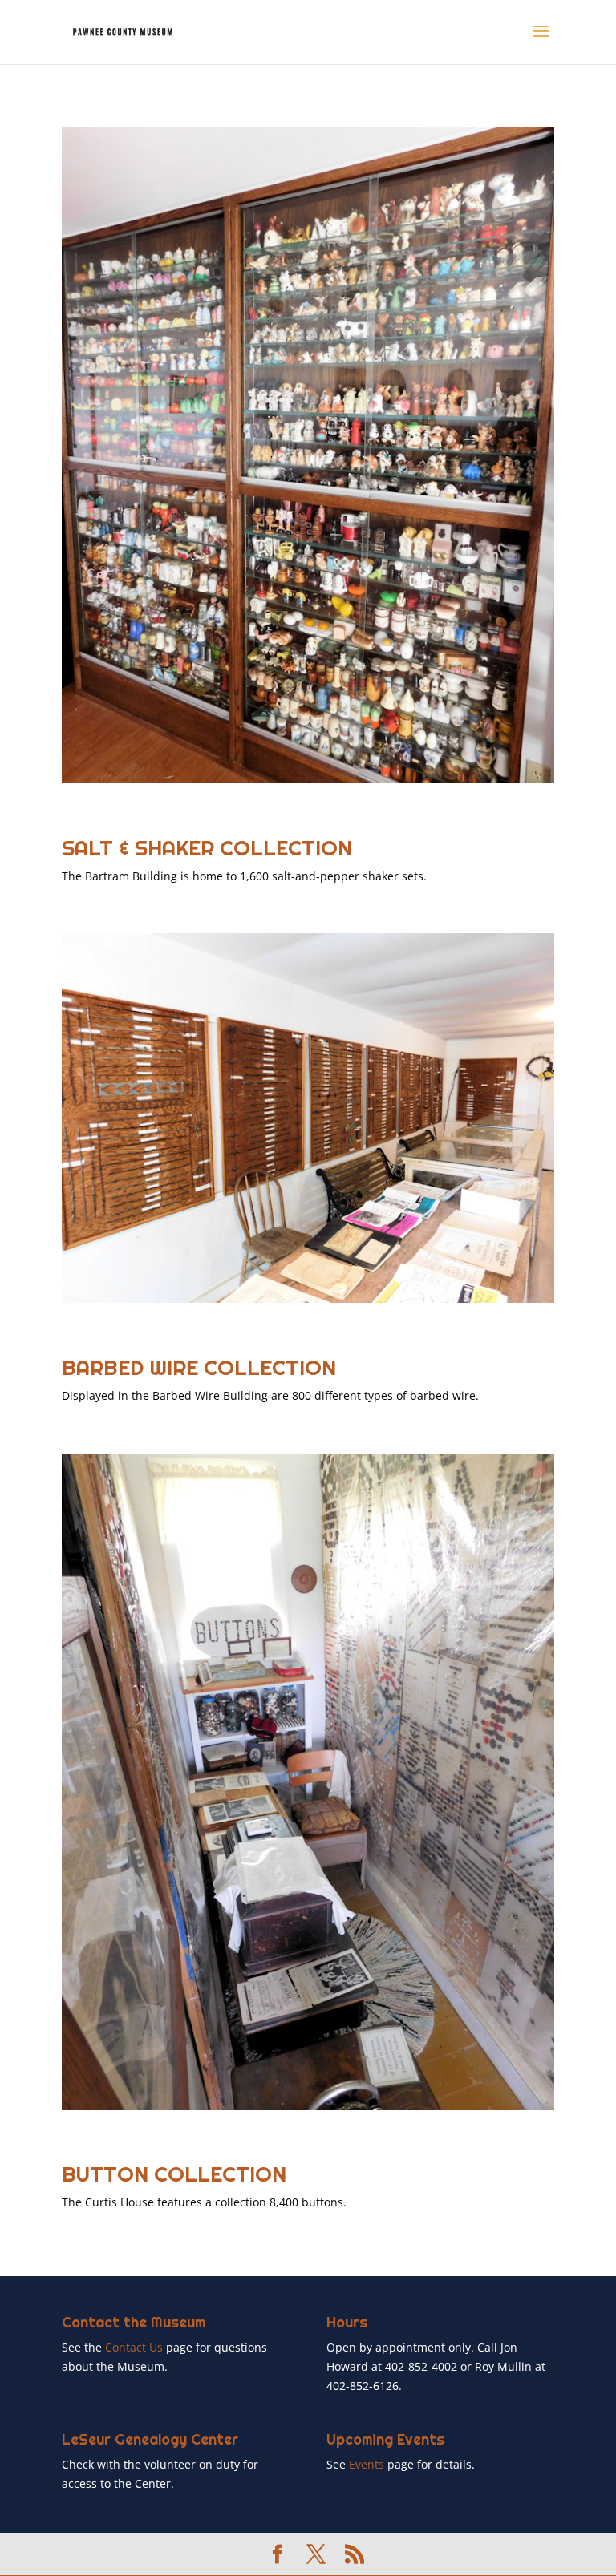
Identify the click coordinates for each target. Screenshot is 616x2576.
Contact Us (134, 2347)
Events (368, 2464)
